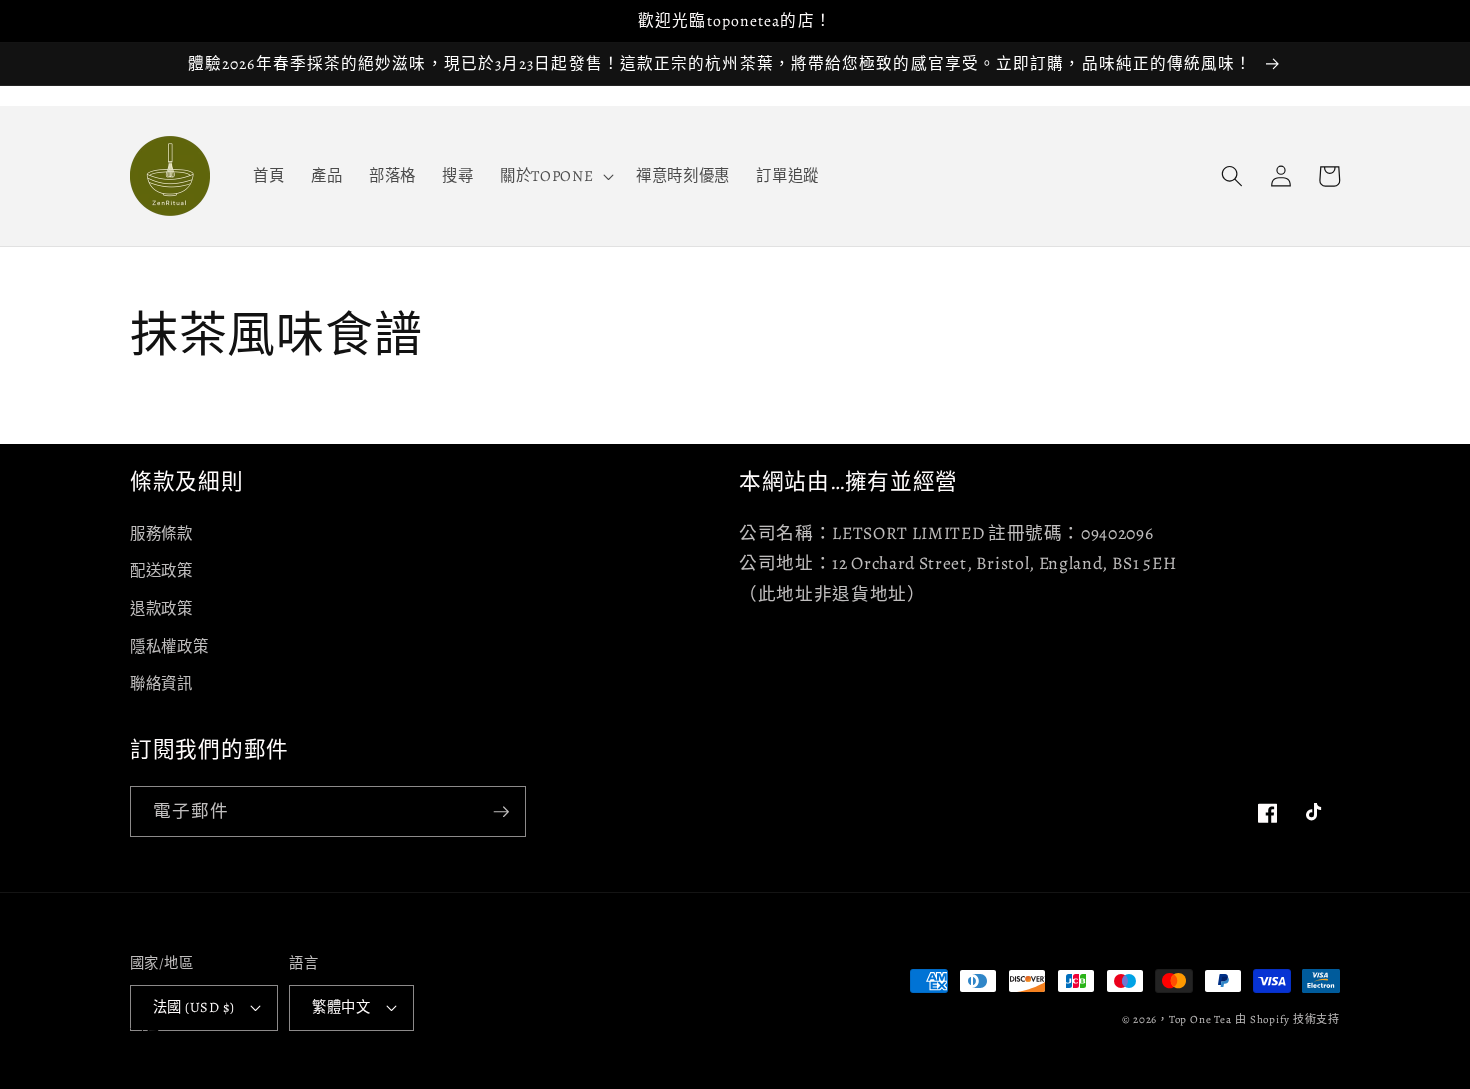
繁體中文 (341, 1007)
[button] (555, 176)
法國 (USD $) (193, 1007)
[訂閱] (501, 812)
